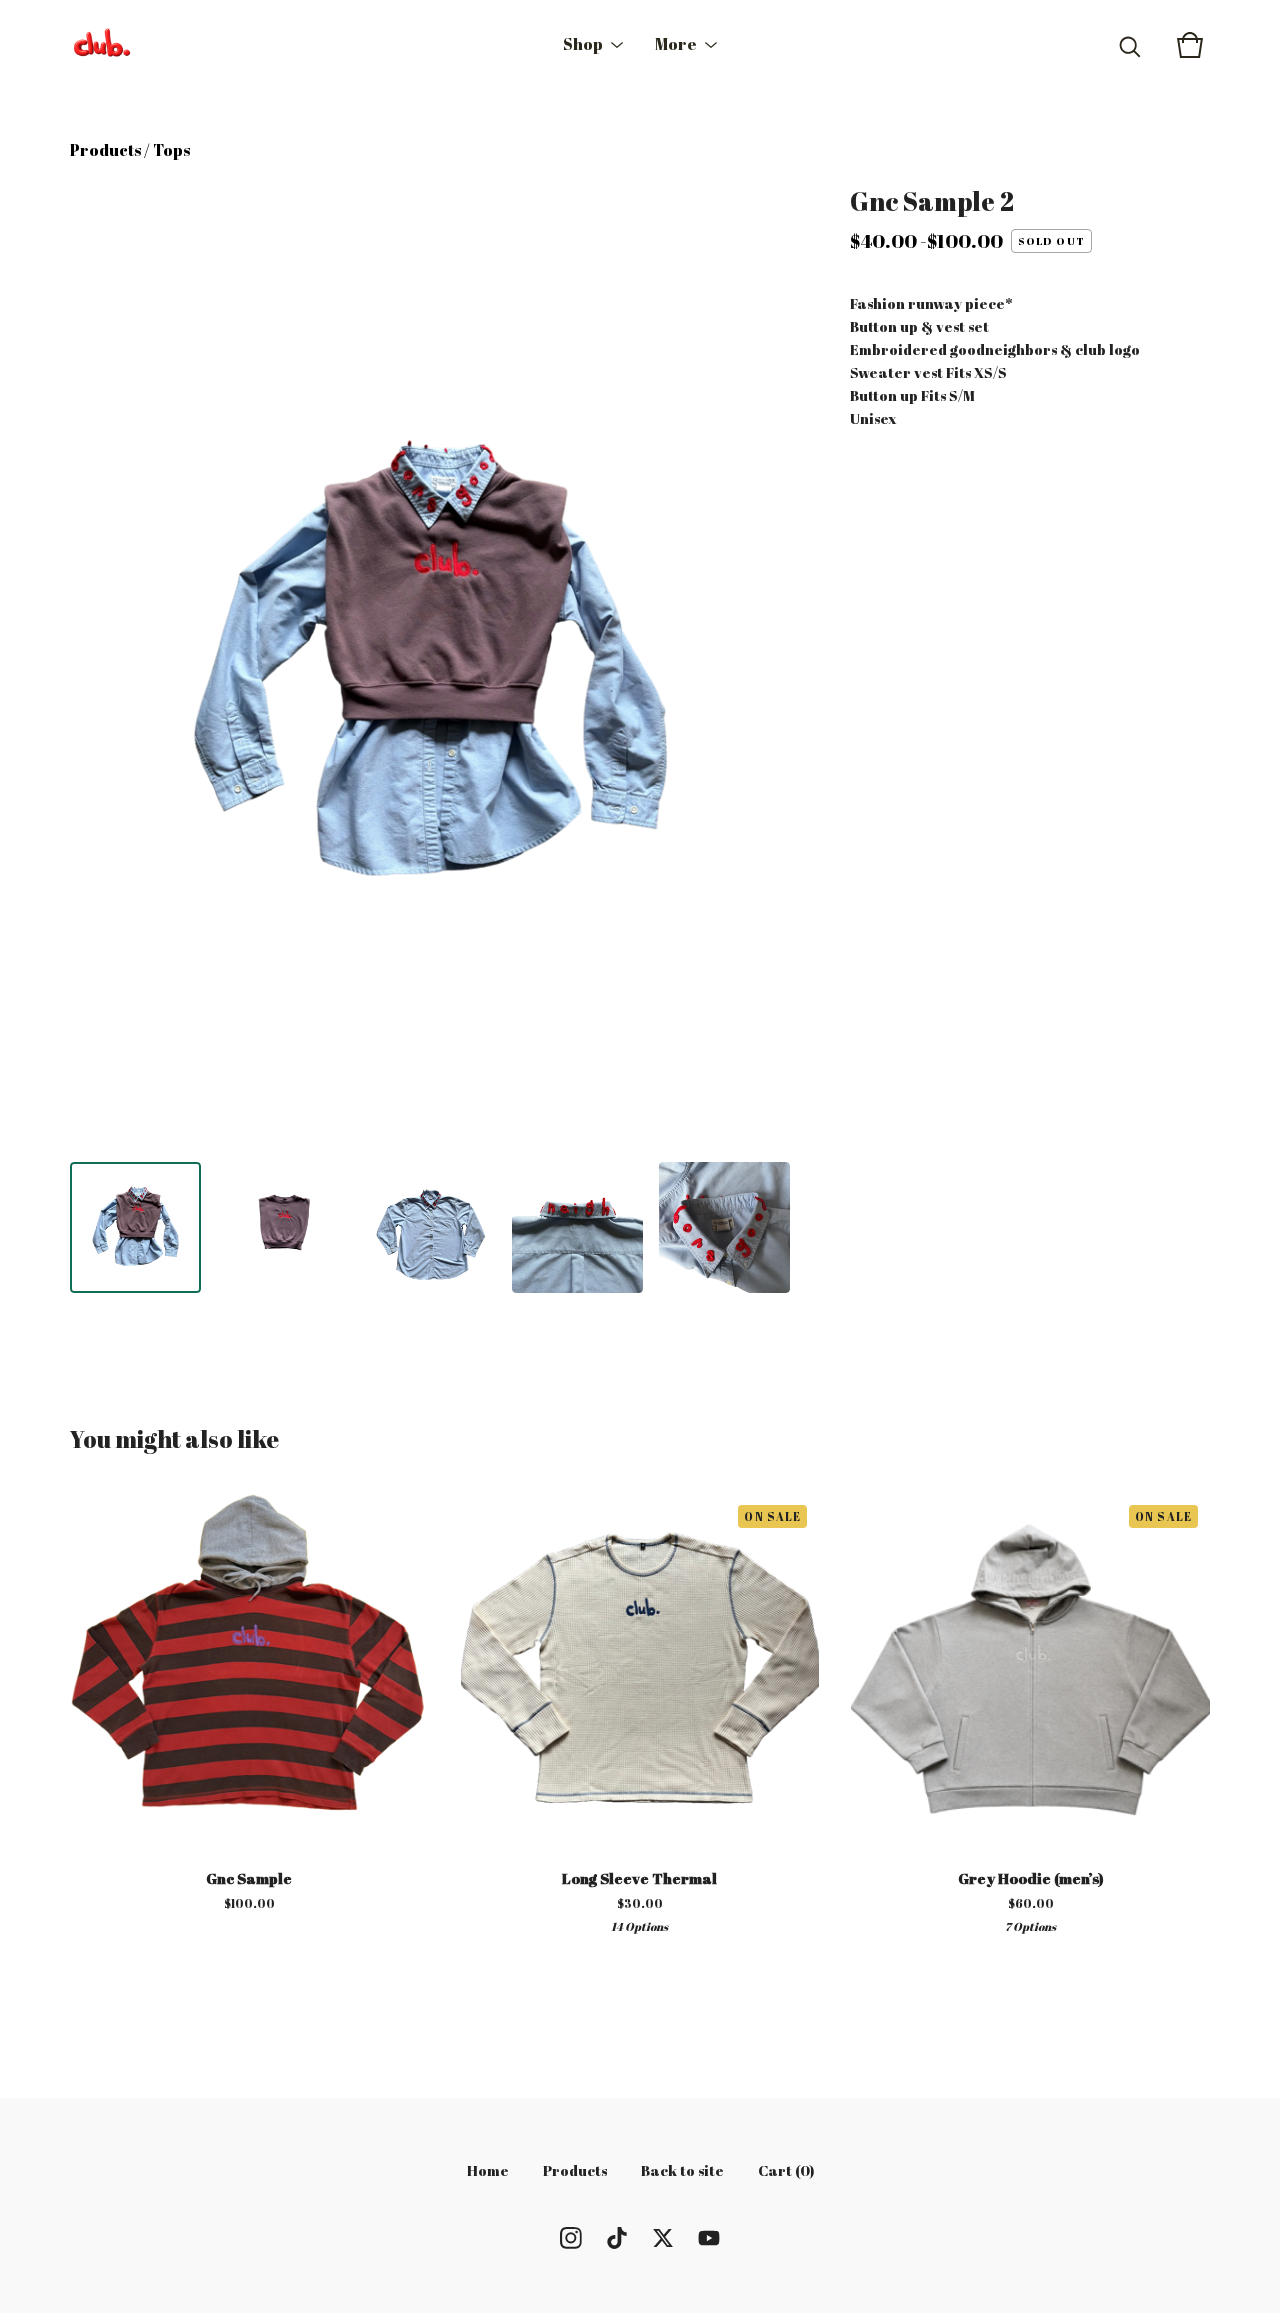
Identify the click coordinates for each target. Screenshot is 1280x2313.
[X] (663, 2238)
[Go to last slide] (98, 666)
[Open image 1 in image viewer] (430, 666)
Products (105, 150)
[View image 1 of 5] (135, 1227)
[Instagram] (571, 2238)
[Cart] (1190, 45)
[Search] (1130, 45)
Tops (171, 150)
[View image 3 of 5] (429, 1227)
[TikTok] (617, 2238)
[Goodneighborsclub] (101, 45)
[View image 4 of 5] (577, 1227)
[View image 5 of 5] (724, 1227)
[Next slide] (762, 666)
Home (488, 2170)
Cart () (786, 2170)
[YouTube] (709, 2238)
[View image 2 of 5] (282, 1227)
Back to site (682, 2170)
